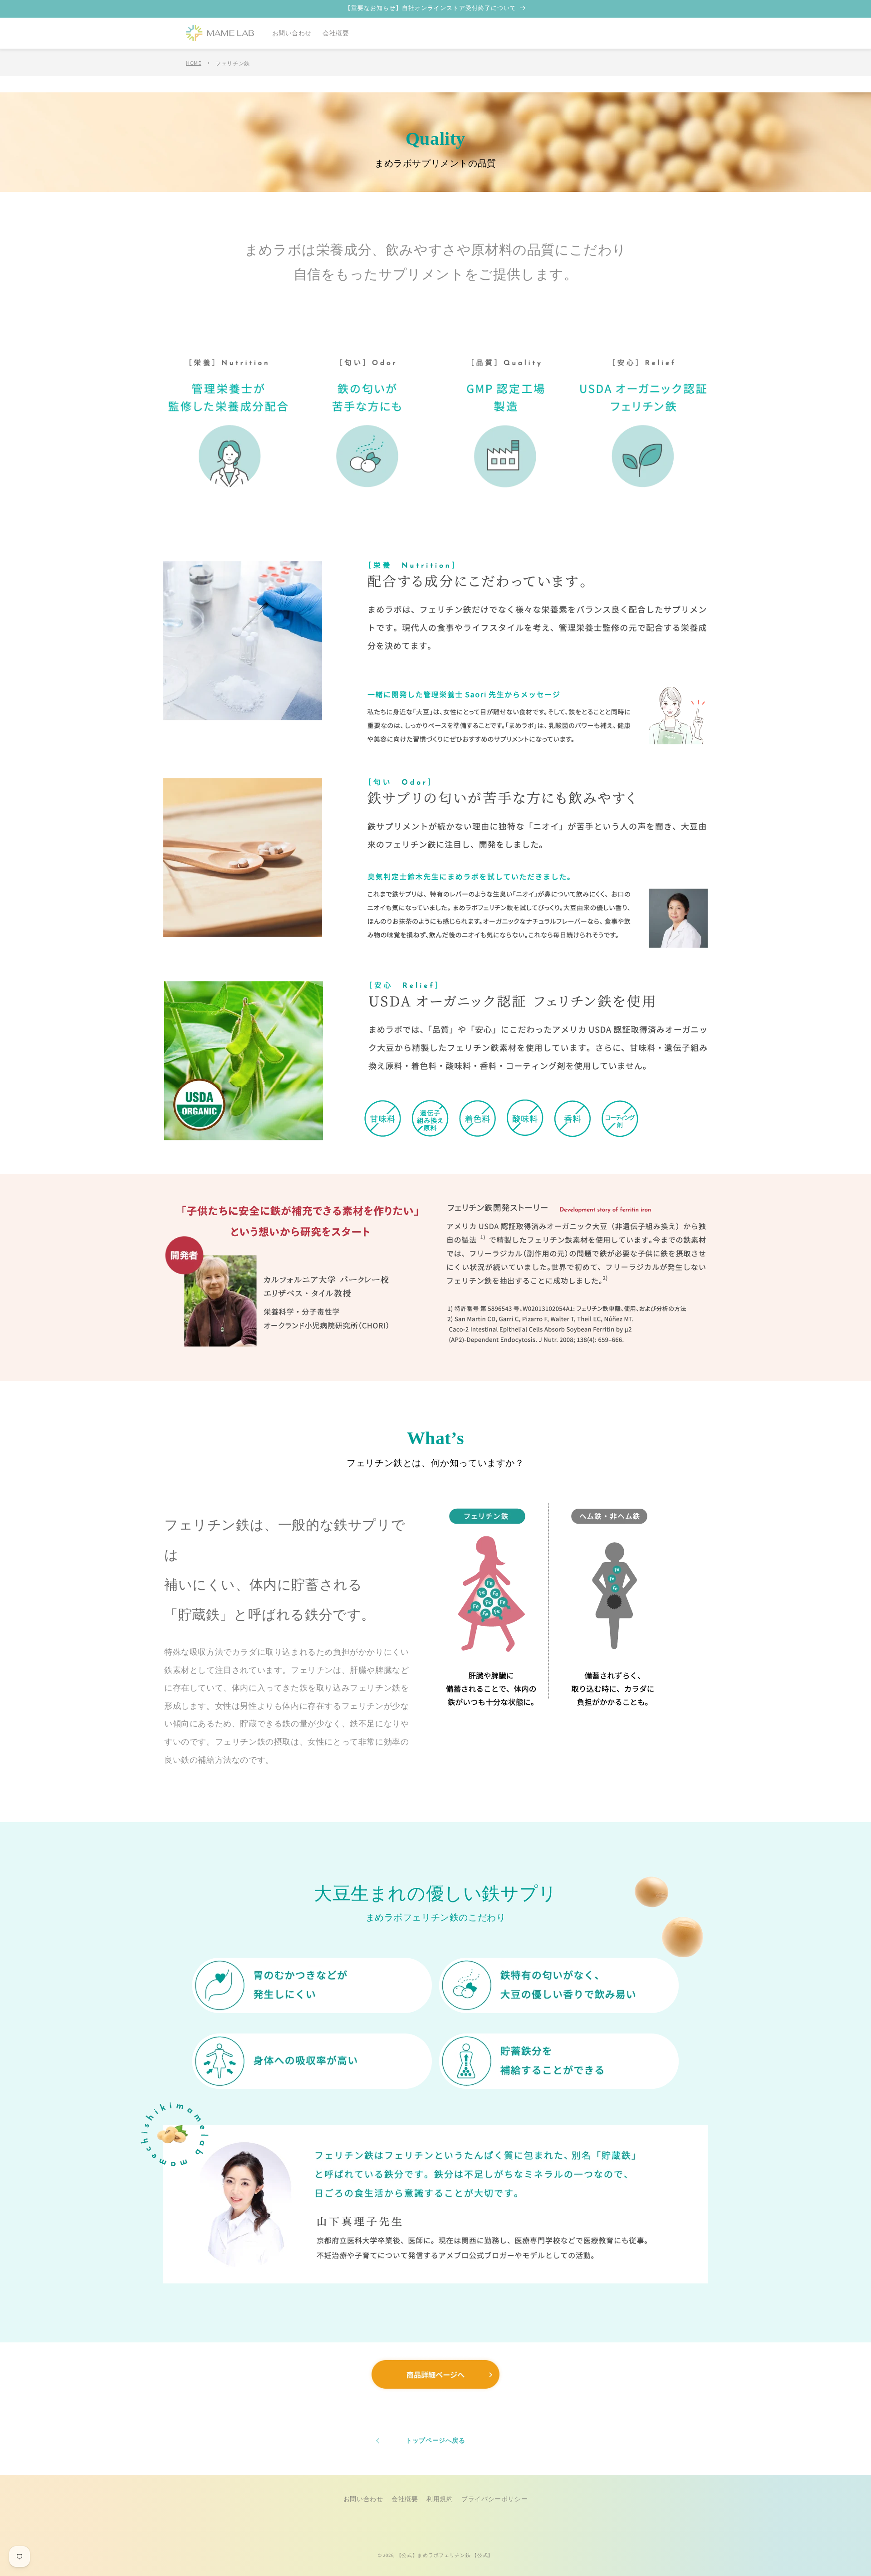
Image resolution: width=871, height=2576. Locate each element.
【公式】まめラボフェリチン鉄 (434, 2555)
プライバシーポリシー (494, 2499)
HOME (193, 63)
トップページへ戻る (435, 2440)
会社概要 (405, 2499)
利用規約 (440, 2499)
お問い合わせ (363, 2499)
